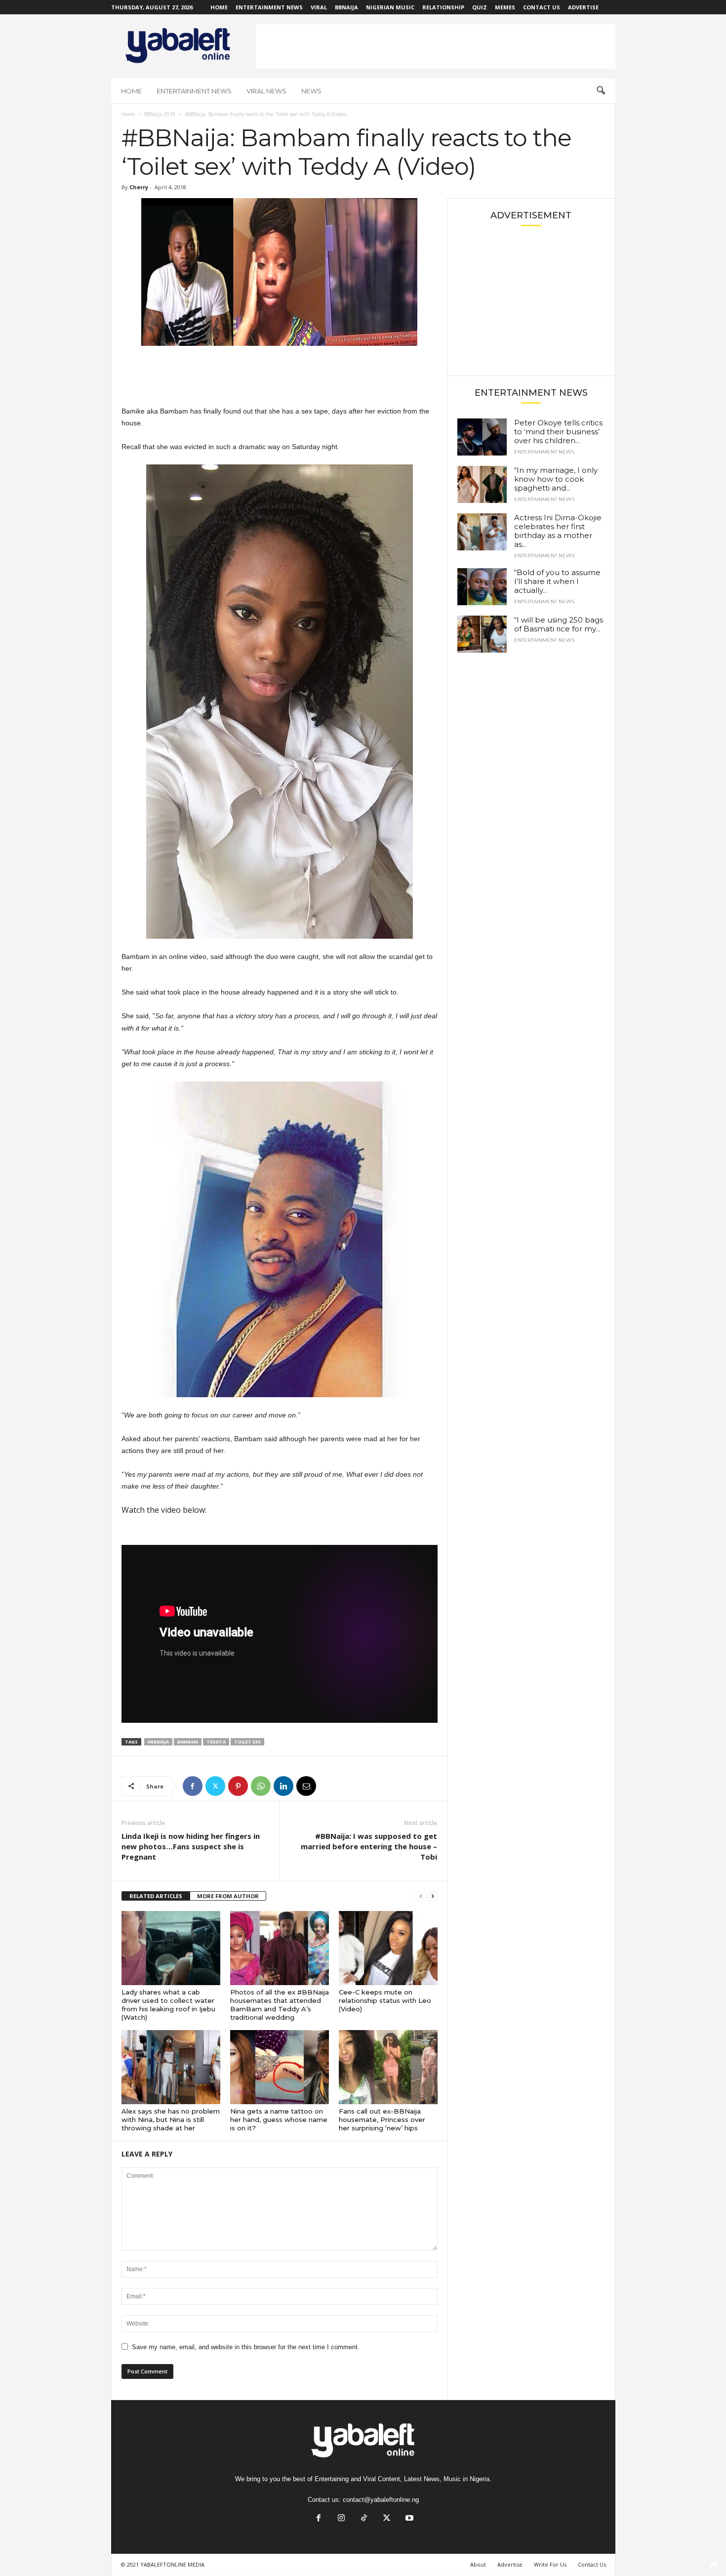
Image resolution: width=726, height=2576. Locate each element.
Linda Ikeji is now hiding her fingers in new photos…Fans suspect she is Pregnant (191, 1846)
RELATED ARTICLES (156, 1896)
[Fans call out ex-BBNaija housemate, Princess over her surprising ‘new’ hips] (388, 2067)
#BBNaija (158, 1742)
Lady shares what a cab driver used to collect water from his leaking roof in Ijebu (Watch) (168, 2005)
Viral (319, 7)
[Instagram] (341, 2519)
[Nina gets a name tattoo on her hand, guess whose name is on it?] (280, 2067)
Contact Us (542, 7)
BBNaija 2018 (160, 114)
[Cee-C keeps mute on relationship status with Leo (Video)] (388, 1948)
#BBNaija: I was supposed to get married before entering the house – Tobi (369, 1846)
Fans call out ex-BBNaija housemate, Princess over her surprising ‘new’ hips (382, 2119)
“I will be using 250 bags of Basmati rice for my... (559, 624)
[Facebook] (193, 1786)
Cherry (139, 187)
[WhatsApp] (261, 1786)
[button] (601, 91)
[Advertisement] (436, 46)
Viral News (266, 91)
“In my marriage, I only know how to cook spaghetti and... (556, 479)
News (311, 91)
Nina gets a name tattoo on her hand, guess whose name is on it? (279, 2119)
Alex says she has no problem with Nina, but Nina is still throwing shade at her (171, 2119)
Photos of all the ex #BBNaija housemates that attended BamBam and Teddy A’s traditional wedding (280, 2005)
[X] (215, 1786)
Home (219, 7)
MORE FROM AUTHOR (228, 1896)
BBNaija (346, 7)
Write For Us (550, 2564)
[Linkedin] (283, 1786)
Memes (505, 7)
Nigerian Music (390, 7)
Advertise (583, 7)
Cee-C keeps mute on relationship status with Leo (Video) (385, 2000)
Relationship (443, 7)
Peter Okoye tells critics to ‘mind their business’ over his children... (558, 432)
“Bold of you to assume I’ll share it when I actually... (557, 581)
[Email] (306, 1786)
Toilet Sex (247, 1742)
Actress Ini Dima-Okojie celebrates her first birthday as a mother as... (558, 531)
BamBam (188, 1742)
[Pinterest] (238, 1786)
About (478, 2564)
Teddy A (216, 1742)
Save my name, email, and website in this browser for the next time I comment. (246, 2347)
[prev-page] (421, 1896)
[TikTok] (364, 2519)
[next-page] (433, 1896)
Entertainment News (269, 7)
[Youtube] (408, 2519)
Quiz (480, 7)
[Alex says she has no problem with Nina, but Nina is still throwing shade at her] (171, 2067)
